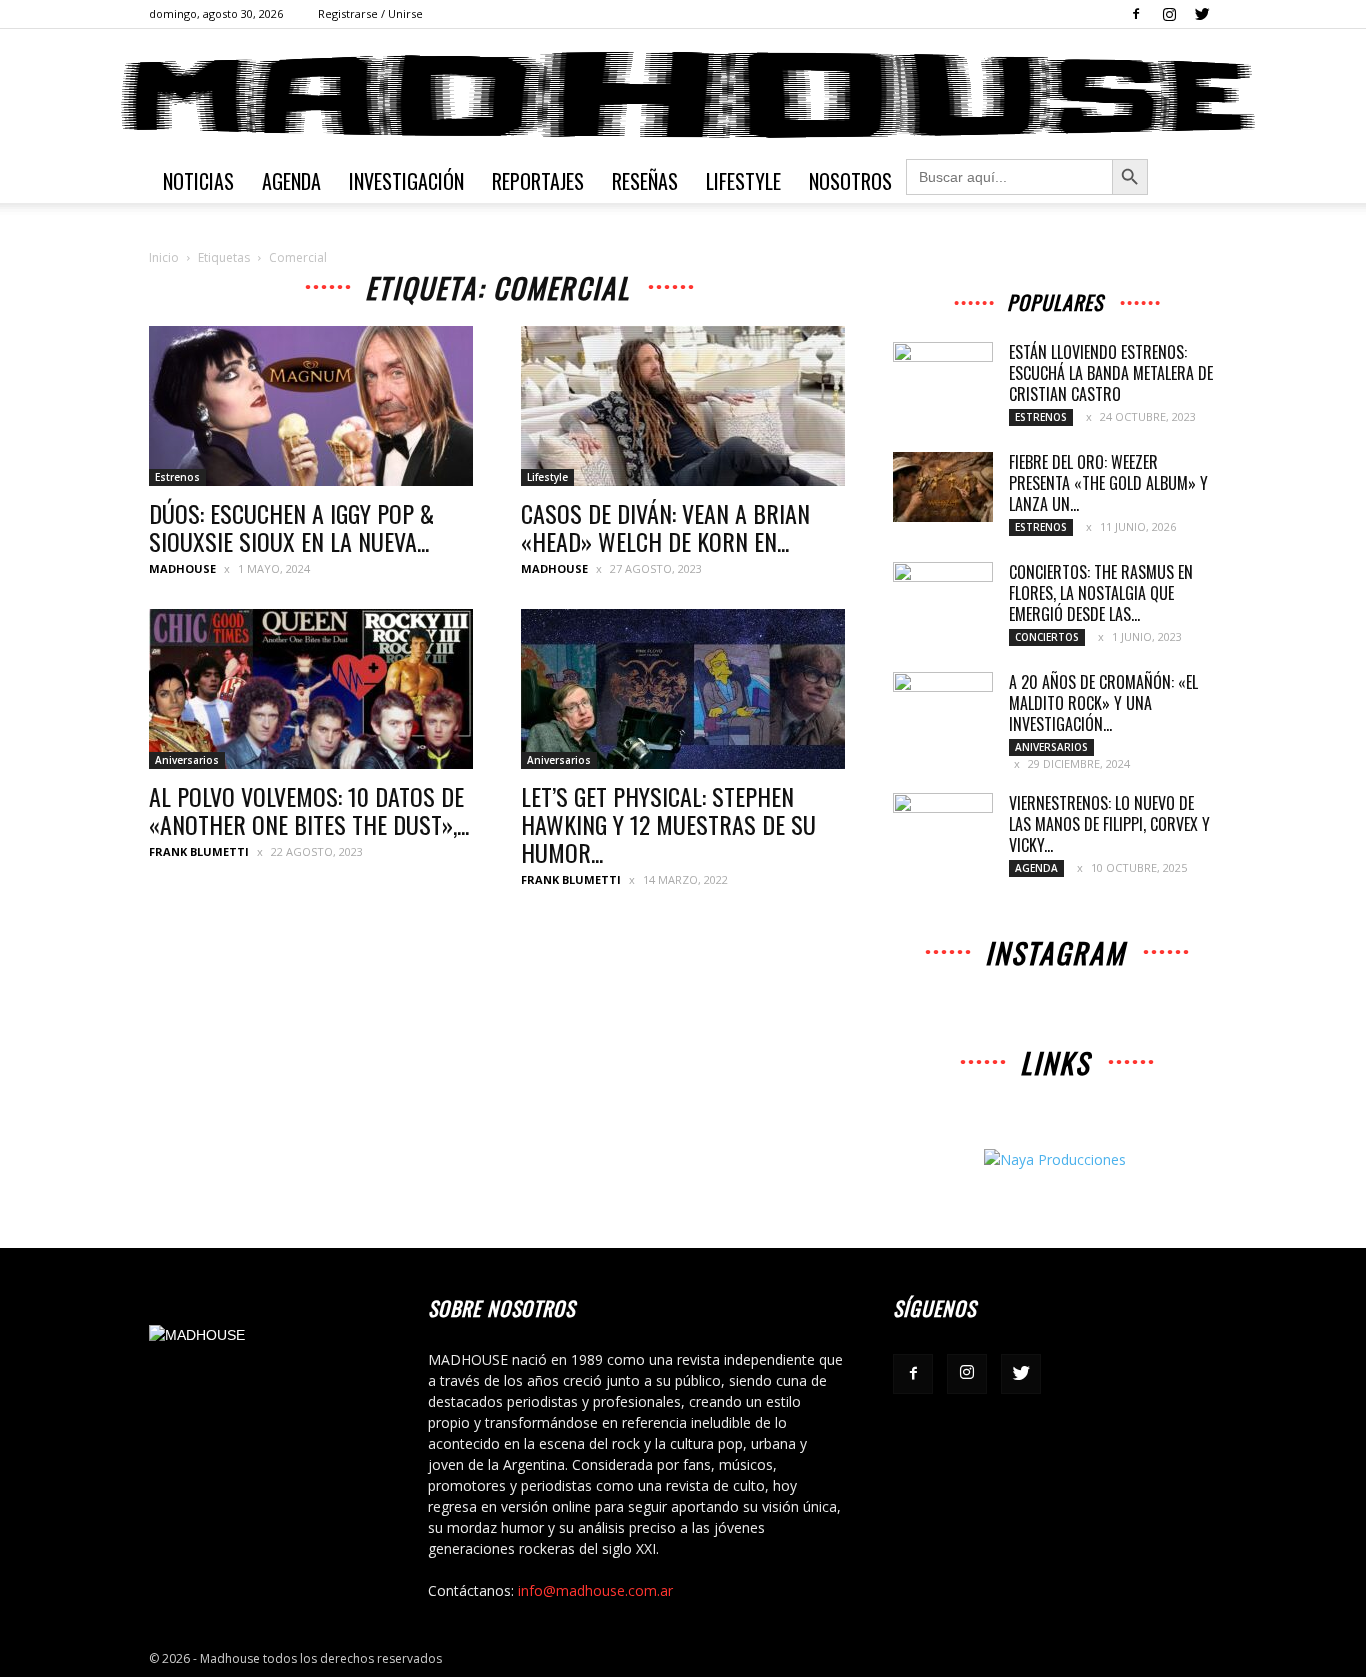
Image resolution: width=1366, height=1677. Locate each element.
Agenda (291, 181)
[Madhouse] (683, 95)
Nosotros (850, 181)
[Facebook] (1136, 14)
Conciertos (1047, 637)
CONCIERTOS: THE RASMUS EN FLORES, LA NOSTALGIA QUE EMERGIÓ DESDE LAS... (1101, 593)
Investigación (406, 181)
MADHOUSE (182, 568)
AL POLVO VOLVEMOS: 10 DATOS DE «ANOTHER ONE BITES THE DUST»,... (309, 810)
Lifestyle (743, 181)
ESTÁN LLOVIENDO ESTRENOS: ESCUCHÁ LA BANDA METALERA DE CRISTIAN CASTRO (1111, 373)
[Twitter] (1202, 14)
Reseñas (645, 181)
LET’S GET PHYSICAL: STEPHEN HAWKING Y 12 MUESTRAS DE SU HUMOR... (668, 824)
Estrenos (177, 477)
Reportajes (538, 181)
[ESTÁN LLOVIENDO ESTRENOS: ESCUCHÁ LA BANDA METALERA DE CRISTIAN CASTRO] (943, 377)
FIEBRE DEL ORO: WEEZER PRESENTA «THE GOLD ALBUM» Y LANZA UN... (1108, 483)
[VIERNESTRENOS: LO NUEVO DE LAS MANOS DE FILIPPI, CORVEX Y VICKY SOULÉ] (943, 828)
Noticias (198, 181)
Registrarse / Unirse (370, 13)
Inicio (164, 257)
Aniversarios (187, 760)
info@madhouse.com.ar (595, 1590)
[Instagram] (1169, 14)
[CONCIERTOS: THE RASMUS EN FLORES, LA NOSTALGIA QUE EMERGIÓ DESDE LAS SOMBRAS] (943, 597)
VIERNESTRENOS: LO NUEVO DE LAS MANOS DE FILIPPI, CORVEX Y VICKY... (1109, 824)
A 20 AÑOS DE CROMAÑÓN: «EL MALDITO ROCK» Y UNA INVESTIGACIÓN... (1103, 703)
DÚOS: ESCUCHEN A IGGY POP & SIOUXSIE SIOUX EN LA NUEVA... (291, 527)
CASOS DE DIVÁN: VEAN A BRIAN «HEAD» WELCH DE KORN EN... (665, 527)
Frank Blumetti (199, 851)
